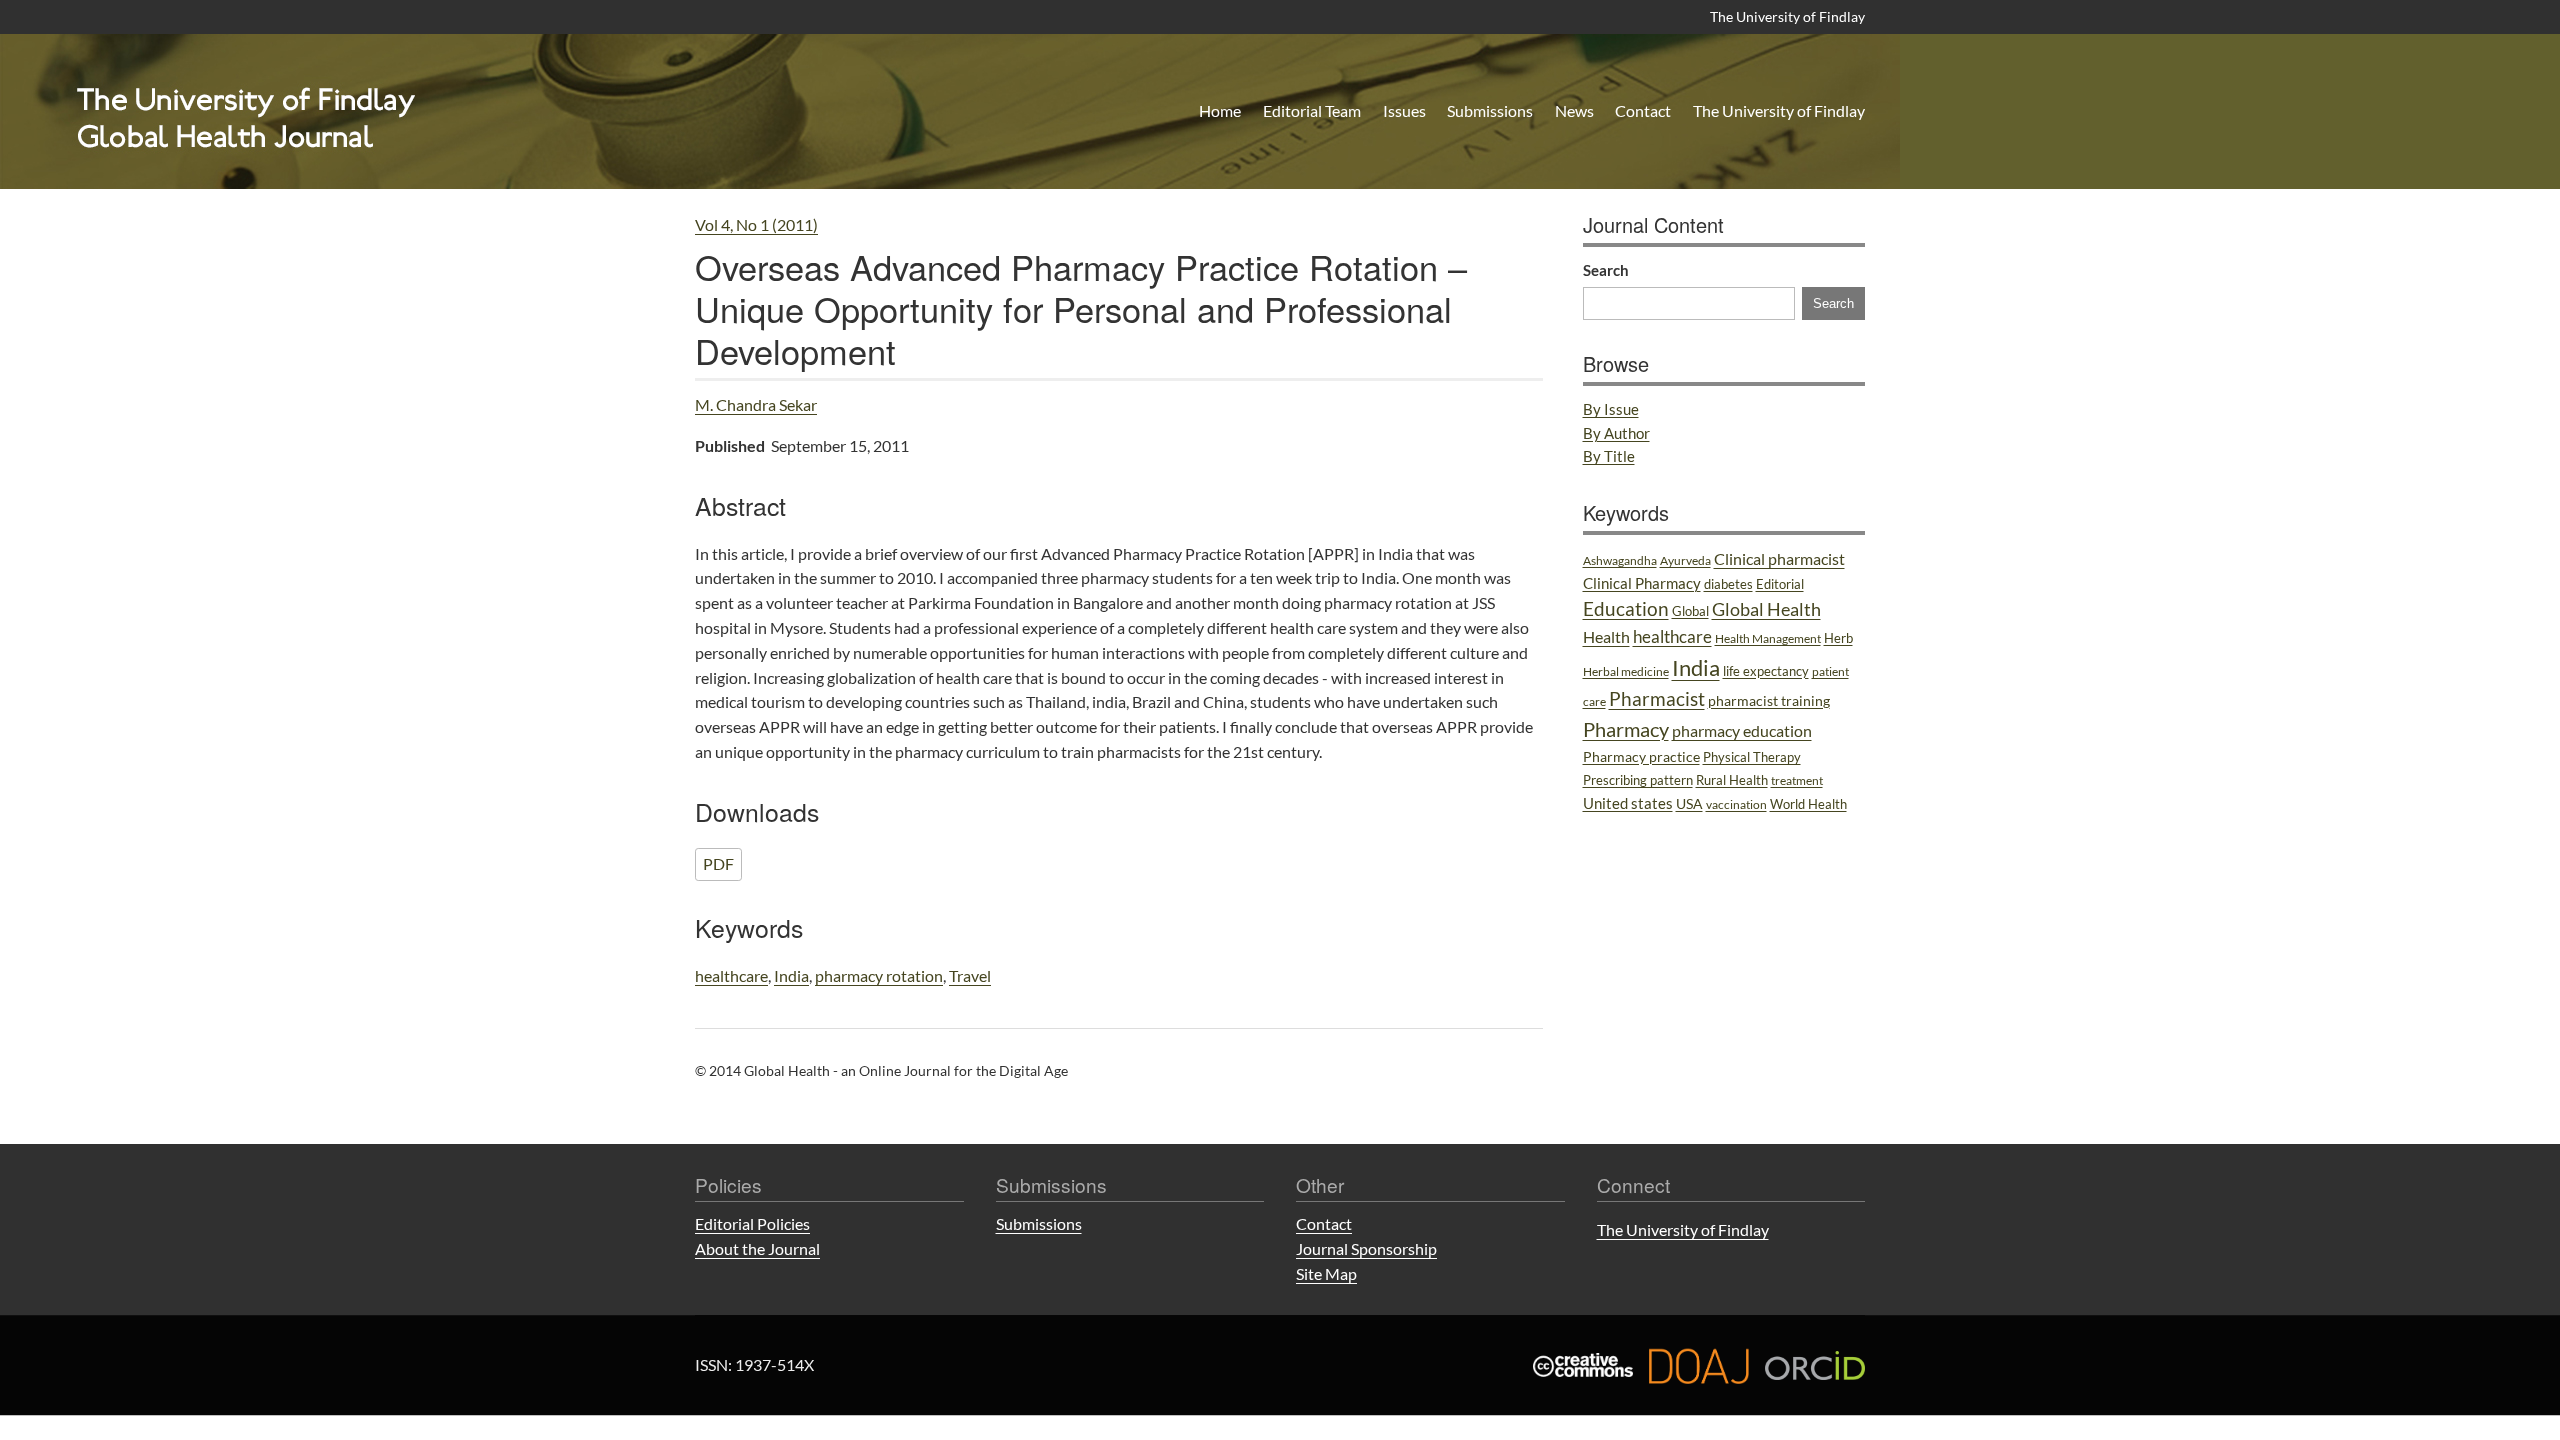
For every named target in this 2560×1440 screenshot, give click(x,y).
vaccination (1736, 804)
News (1574, 110)
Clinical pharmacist (1779, 559)
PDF (718, 863)
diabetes (1728, 584)
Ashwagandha (1620, 560)
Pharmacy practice (1641, 756)
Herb (1838, 638)
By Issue (1611, 409)
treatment (1797, 780)
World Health (1808, 804)
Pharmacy (1626, 729)
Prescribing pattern (1638, 780)
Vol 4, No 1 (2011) (756, 224)
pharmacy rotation (879, 975)
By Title (1609, 456)
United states (1628, 803)
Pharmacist (1657, 699)
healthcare (731, 975)
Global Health (1766, 609)
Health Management (1768, 638)
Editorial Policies (752, 1223)
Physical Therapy (1752, 757)
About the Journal (757, 1248)
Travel (970, 975)
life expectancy (1766, 671)
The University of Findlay (1787, 16)
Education (1626, 609)
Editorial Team (1312, 110)
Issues (1404, 110)
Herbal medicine (1626, 671)
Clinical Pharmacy (1642, 583)
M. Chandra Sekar (756, 404)
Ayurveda (1685, 560)
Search (1606, 270)
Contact (1643, 110)
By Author (1616, 433)
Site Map (1326, 1273)
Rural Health (1732, 780)
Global (1690, 611)
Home (1220, 110)
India (791, 975)
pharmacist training (1769, 700)
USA (1689, 803)
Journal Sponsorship (1366, 1248)
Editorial (1780, 584)
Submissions (1490, 110)
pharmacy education (1742, 731)
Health (1606, 637)
